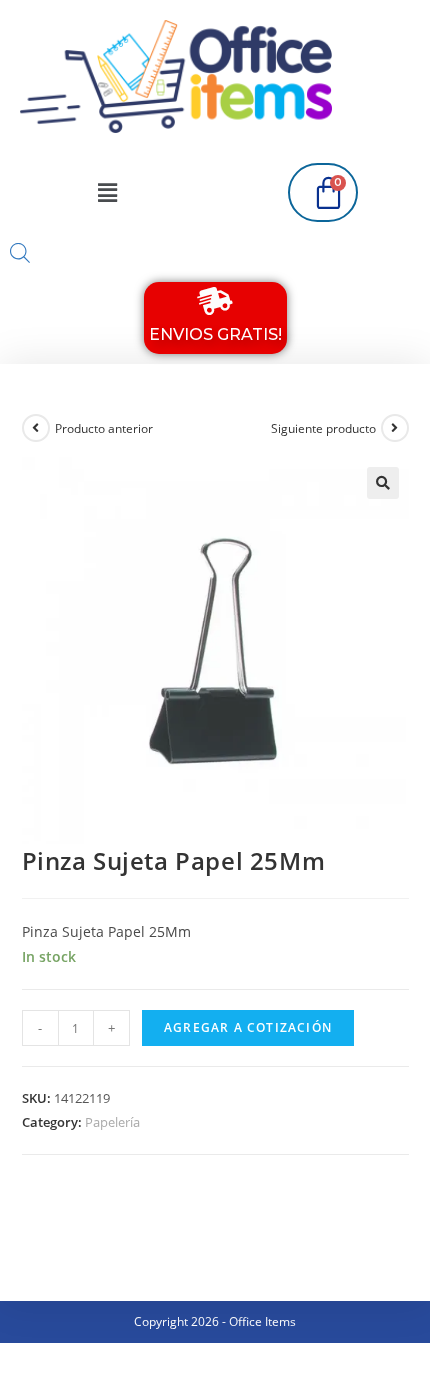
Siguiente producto (323, 428)
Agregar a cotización (248, 1027)
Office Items (262, 1321)
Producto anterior (104, 428)
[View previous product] (36, 428)
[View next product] (395, 428)
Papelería (112, 1122)
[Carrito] (323, 192)
